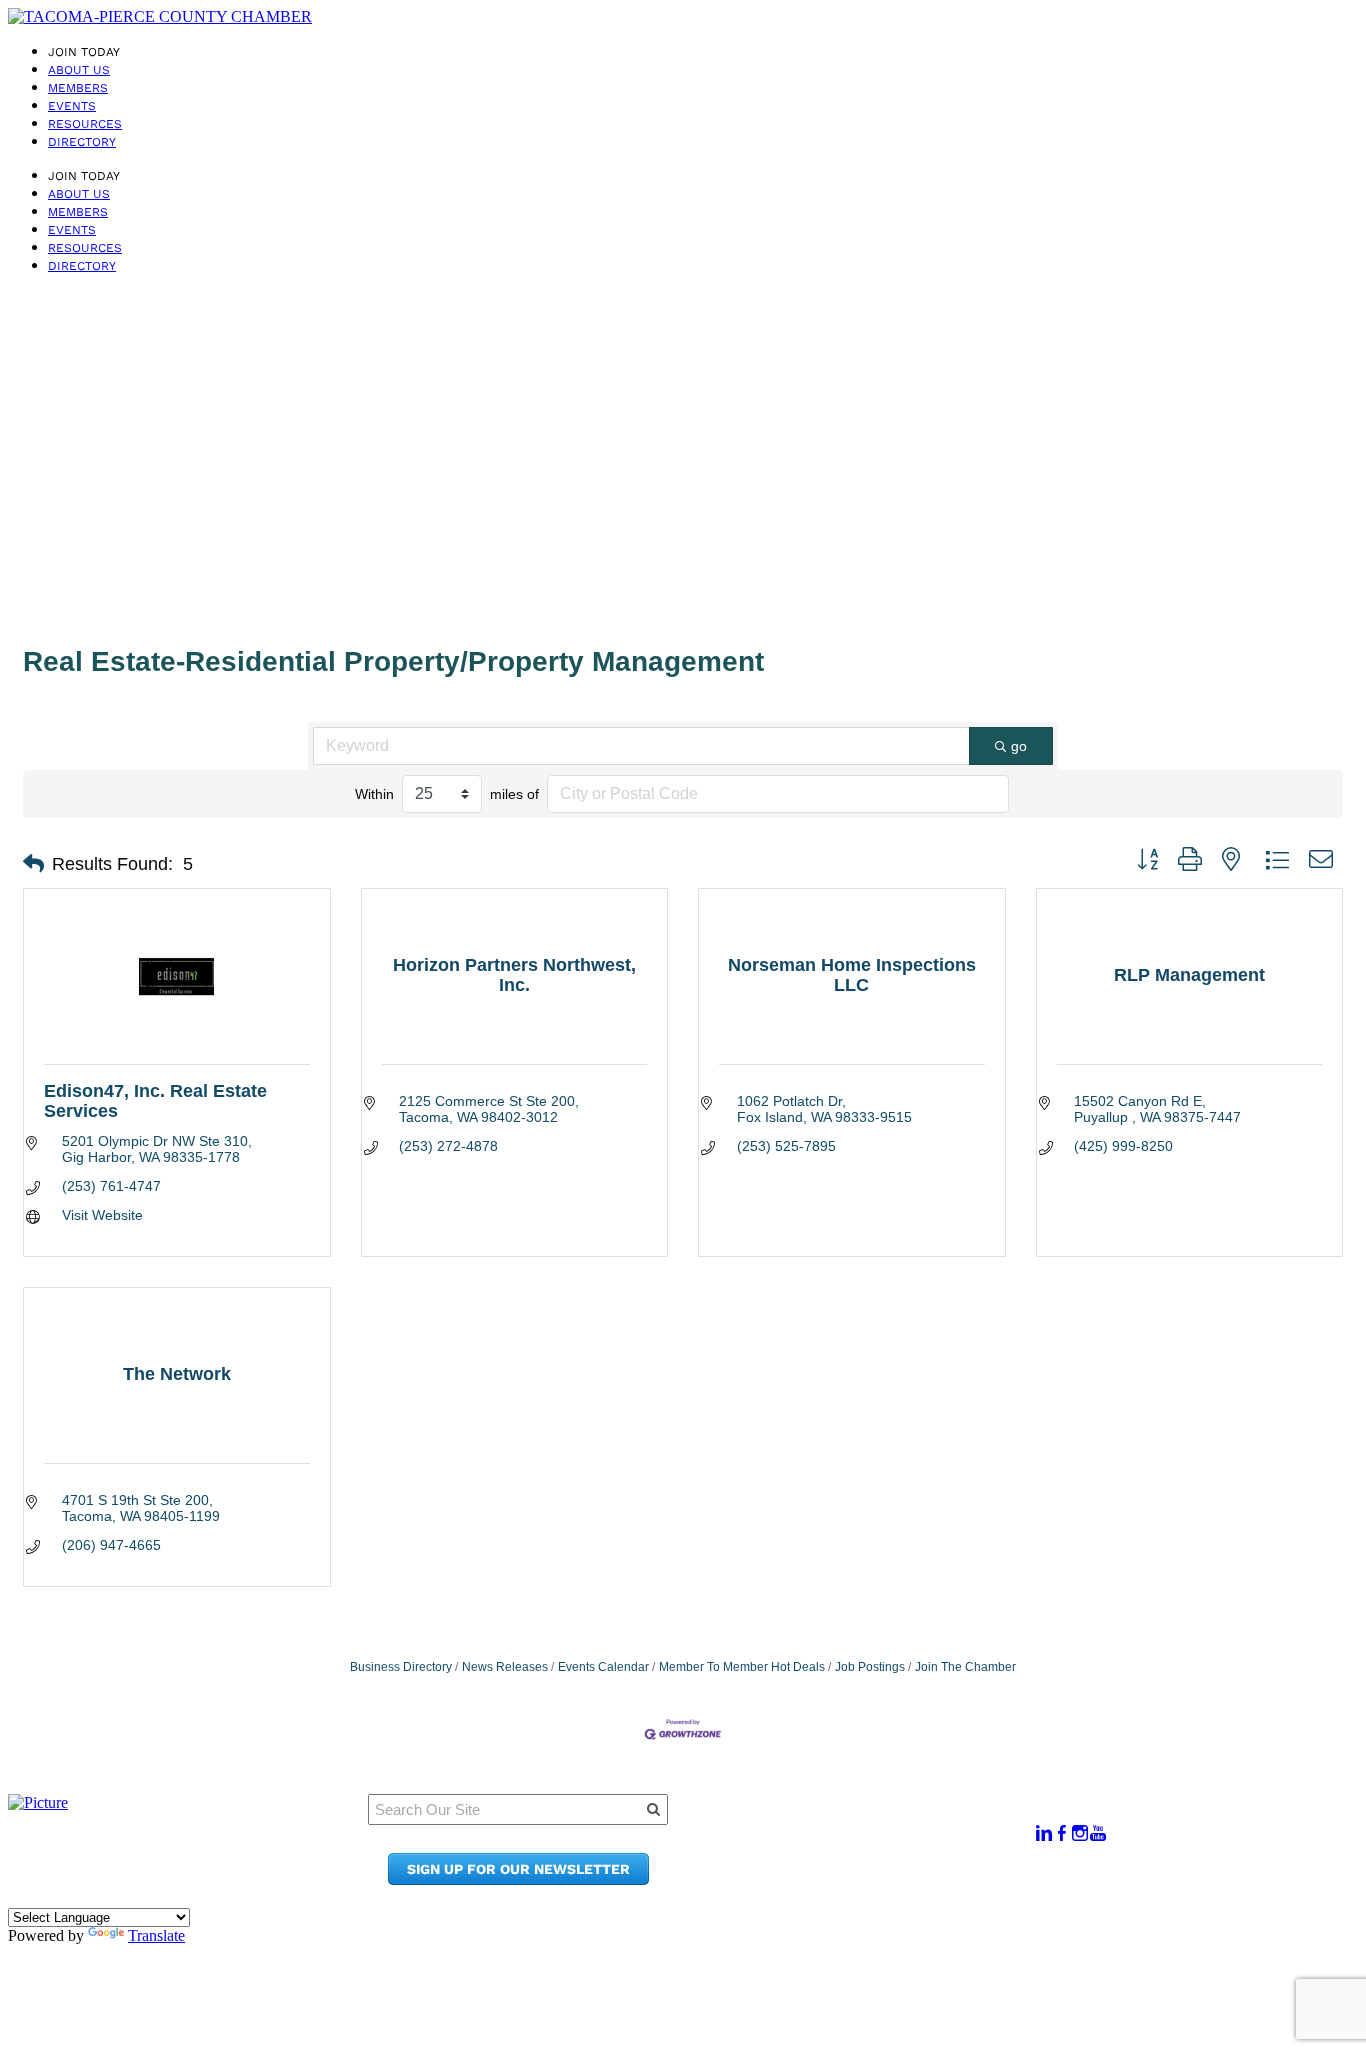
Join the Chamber (876, 1879)
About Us (79, 70)
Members (78, 88)
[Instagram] (1080, 1833)
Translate (156, 1935)
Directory (82, 142)
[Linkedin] (1044, 1833)
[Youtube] (1098, 1833)
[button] (33, 864)
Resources (85, 124)
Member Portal (864, 1822)
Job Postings (870, 1667)
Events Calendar (603, 1667)
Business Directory (401, 1667)
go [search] (1019, 746)
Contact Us (849, 1860)
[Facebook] (1062, 1833)
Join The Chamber (965, 1667)
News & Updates (869, 1841)
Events (72, 106)
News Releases (505, 1667)
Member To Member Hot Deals (742, 1667)
